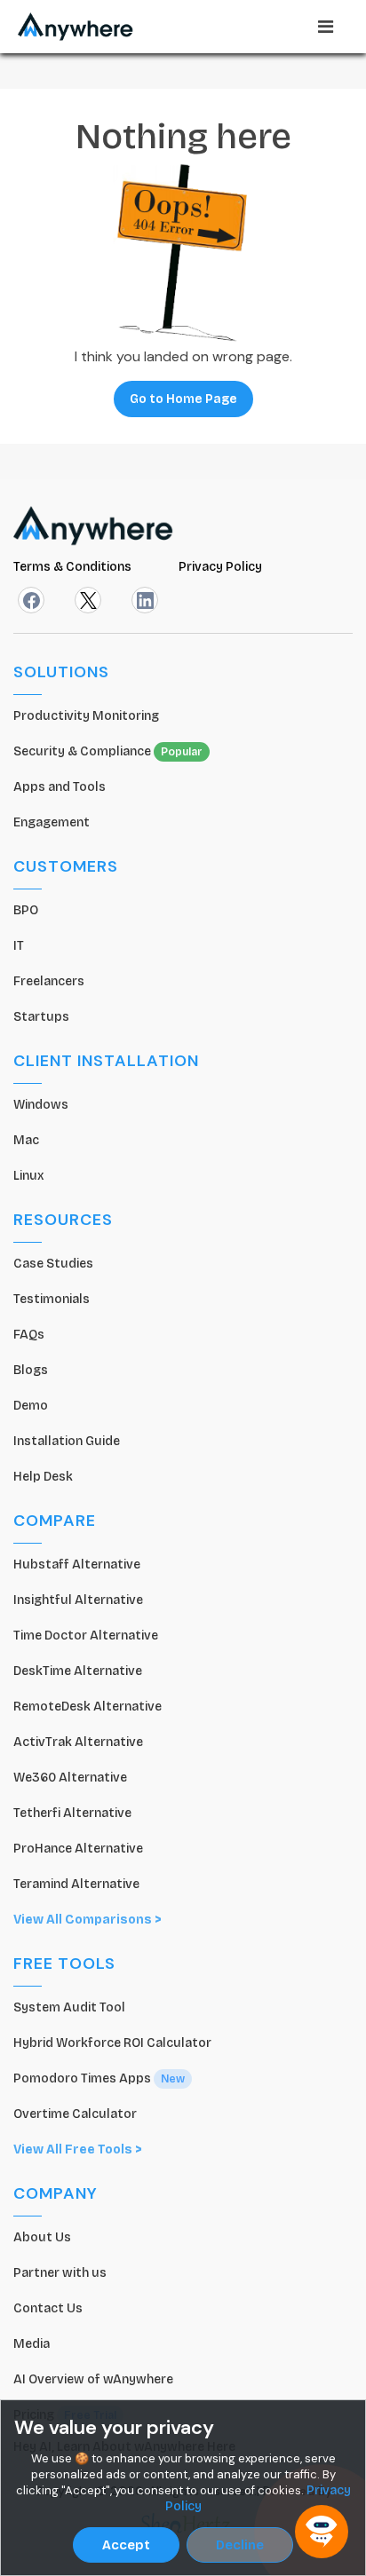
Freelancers (49, 981)
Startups (41, 1017)
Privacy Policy (220, 567)
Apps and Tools (60, 787)
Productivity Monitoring (86, 716)
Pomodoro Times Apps (99, 2078)
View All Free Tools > (78, 2149)
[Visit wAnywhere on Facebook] (31, 600)
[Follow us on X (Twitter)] (88, 600)
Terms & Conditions (74, 567)
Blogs (31, 1370)
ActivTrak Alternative (78, 1742)
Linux (28, 1176)
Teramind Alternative (76, 1884)
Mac (26, 1140)
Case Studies (53, 1264)
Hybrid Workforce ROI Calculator (112, 2043)
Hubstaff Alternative (77, 1565)
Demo (31, 1406)
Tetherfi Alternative (72, 1813)
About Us (42, 2237)
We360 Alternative (70, 1778)
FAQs (29, 1335)
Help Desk (43, 1477)
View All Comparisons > (88, 1920)
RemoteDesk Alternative (88, 1707)
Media (32, 2344)
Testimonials (52, 1299)
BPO (26, 910)
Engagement (52, 822)
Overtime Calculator (75, 2114)
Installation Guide (67, 1441)
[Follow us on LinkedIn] (145, 600)
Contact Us (48, 2308)
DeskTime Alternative (78, 1671)
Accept (126, 2545)
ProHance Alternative (78, 1849)
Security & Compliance (108, 751)
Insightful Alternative (78, 1600)
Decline (240, 2545)
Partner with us (60, 2273)
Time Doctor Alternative (86, 1636)
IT (19, 946)
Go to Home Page (183, 399)
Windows (41, 1105)
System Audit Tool (69, 2007)
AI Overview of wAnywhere (93, 2379)
